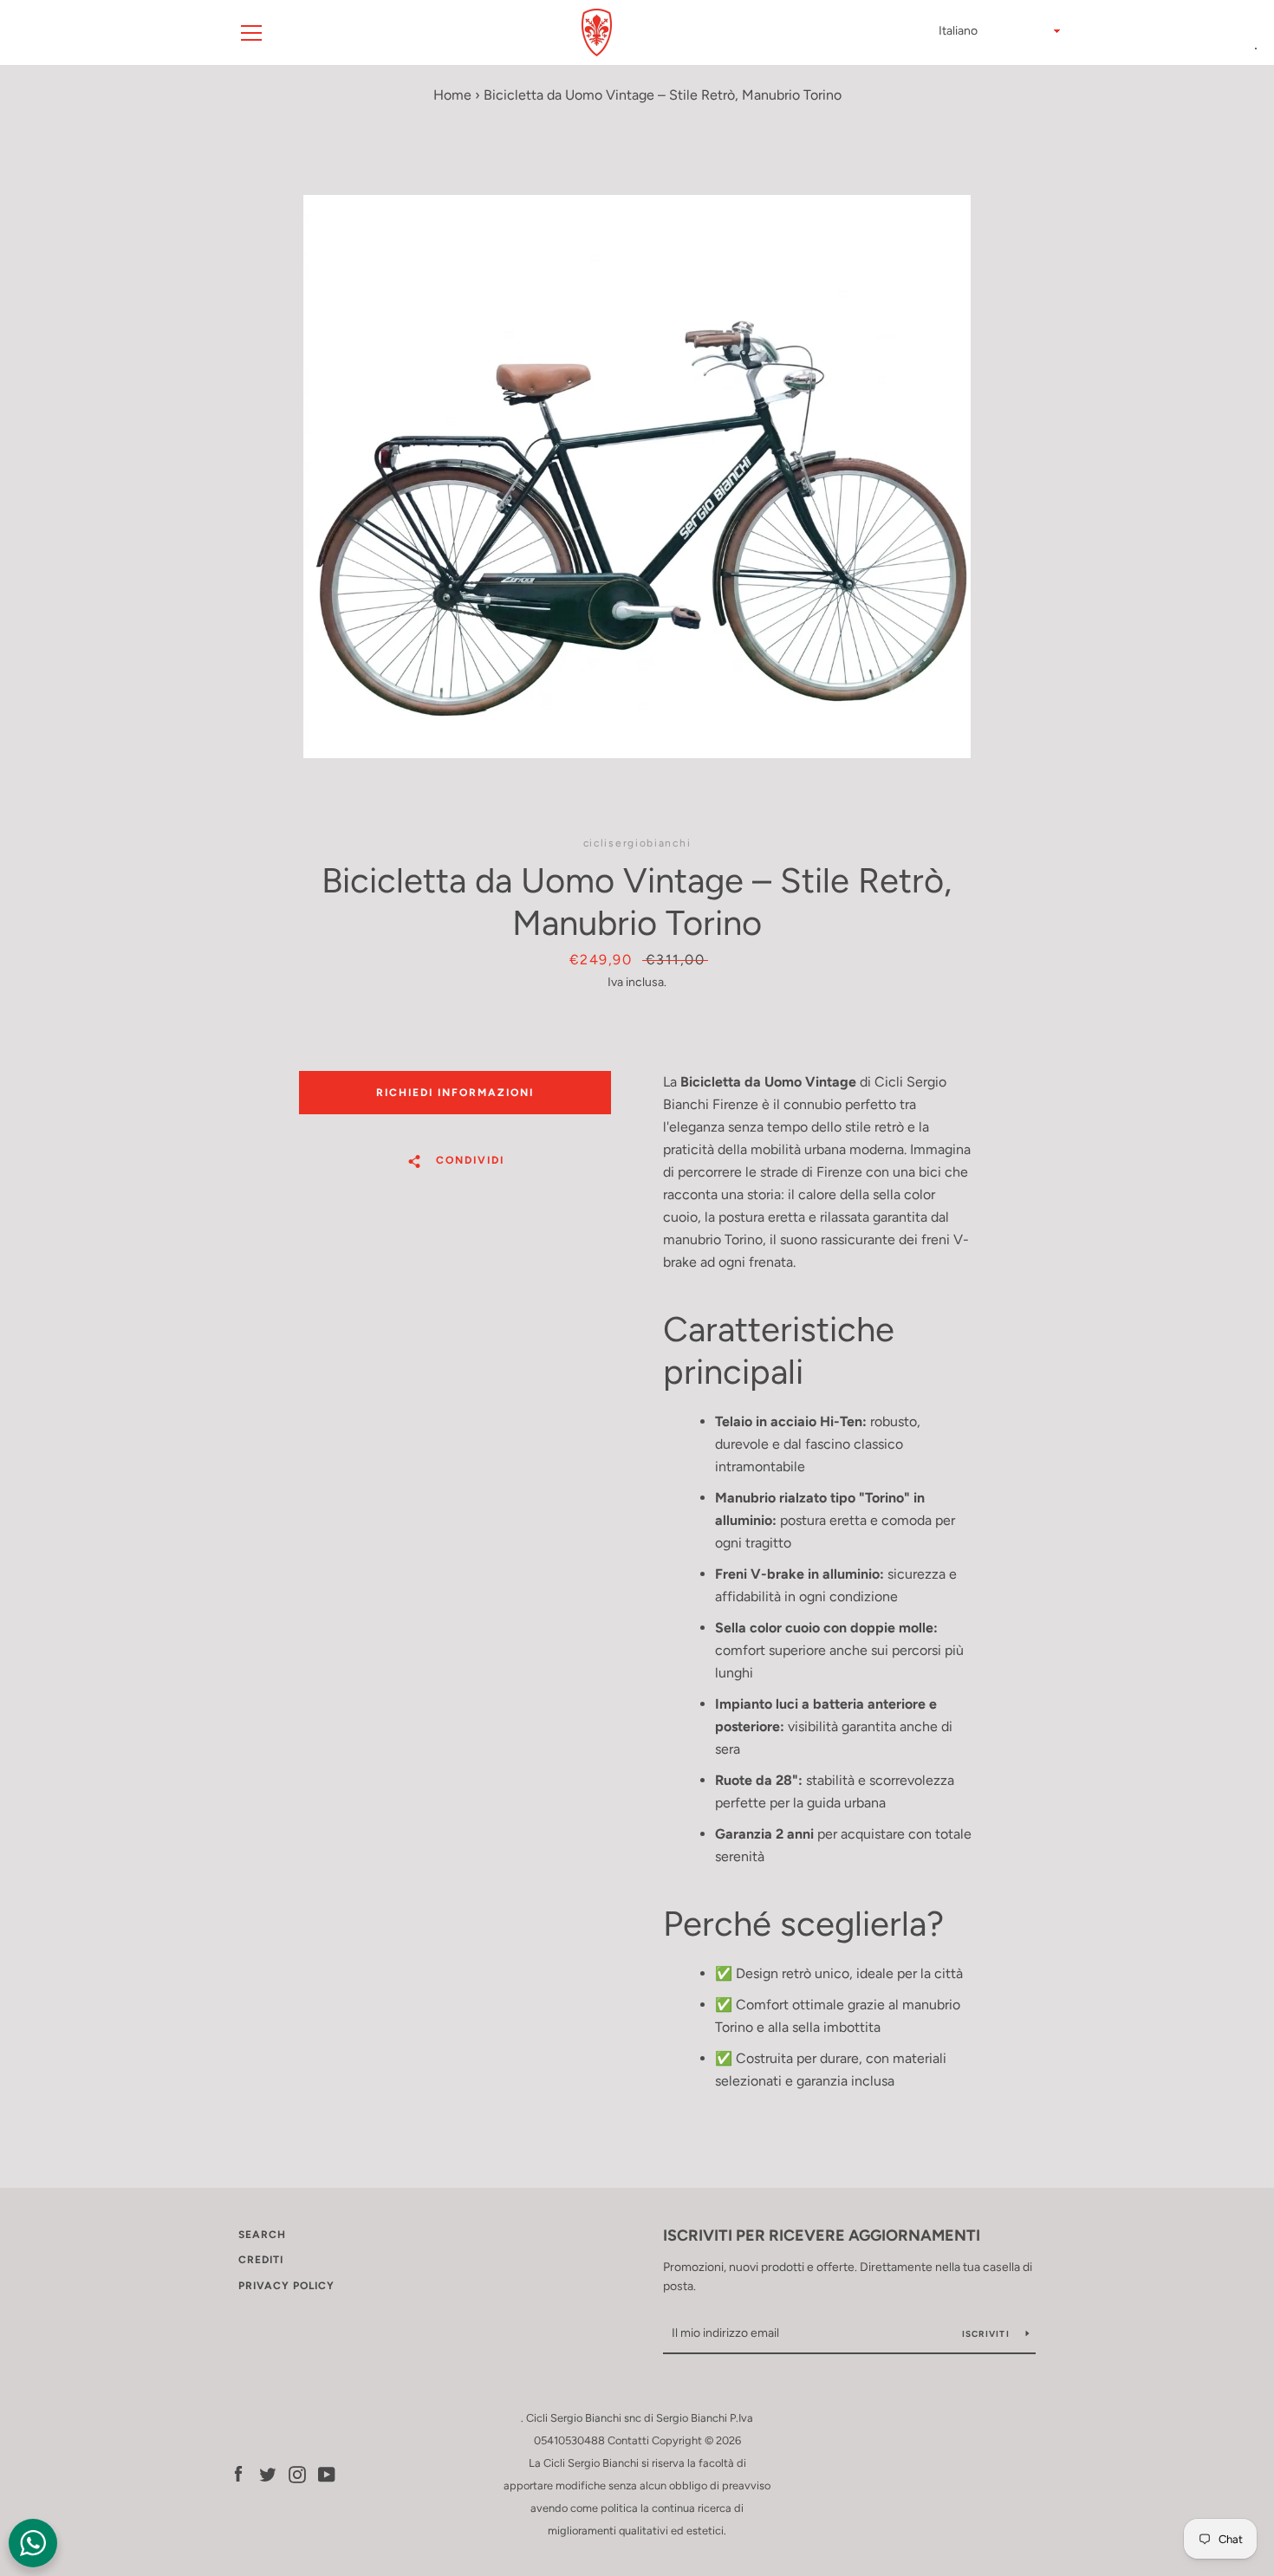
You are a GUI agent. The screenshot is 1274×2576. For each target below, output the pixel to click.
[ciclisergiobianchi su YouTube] (327, 2473)
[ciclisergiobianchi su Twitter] (268, 2473)
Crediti (261, 2260)
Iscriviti (988, 2334)
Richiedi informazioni (455, 1093)
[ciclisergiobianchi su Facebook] (238, 2473)
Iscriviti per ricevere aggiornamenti (822, 2235)
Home (452, 95)
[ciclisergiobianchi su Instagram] (297, 2473)
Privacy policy (286, 2286)
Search (262, 2235)
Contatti (628, 2440)
